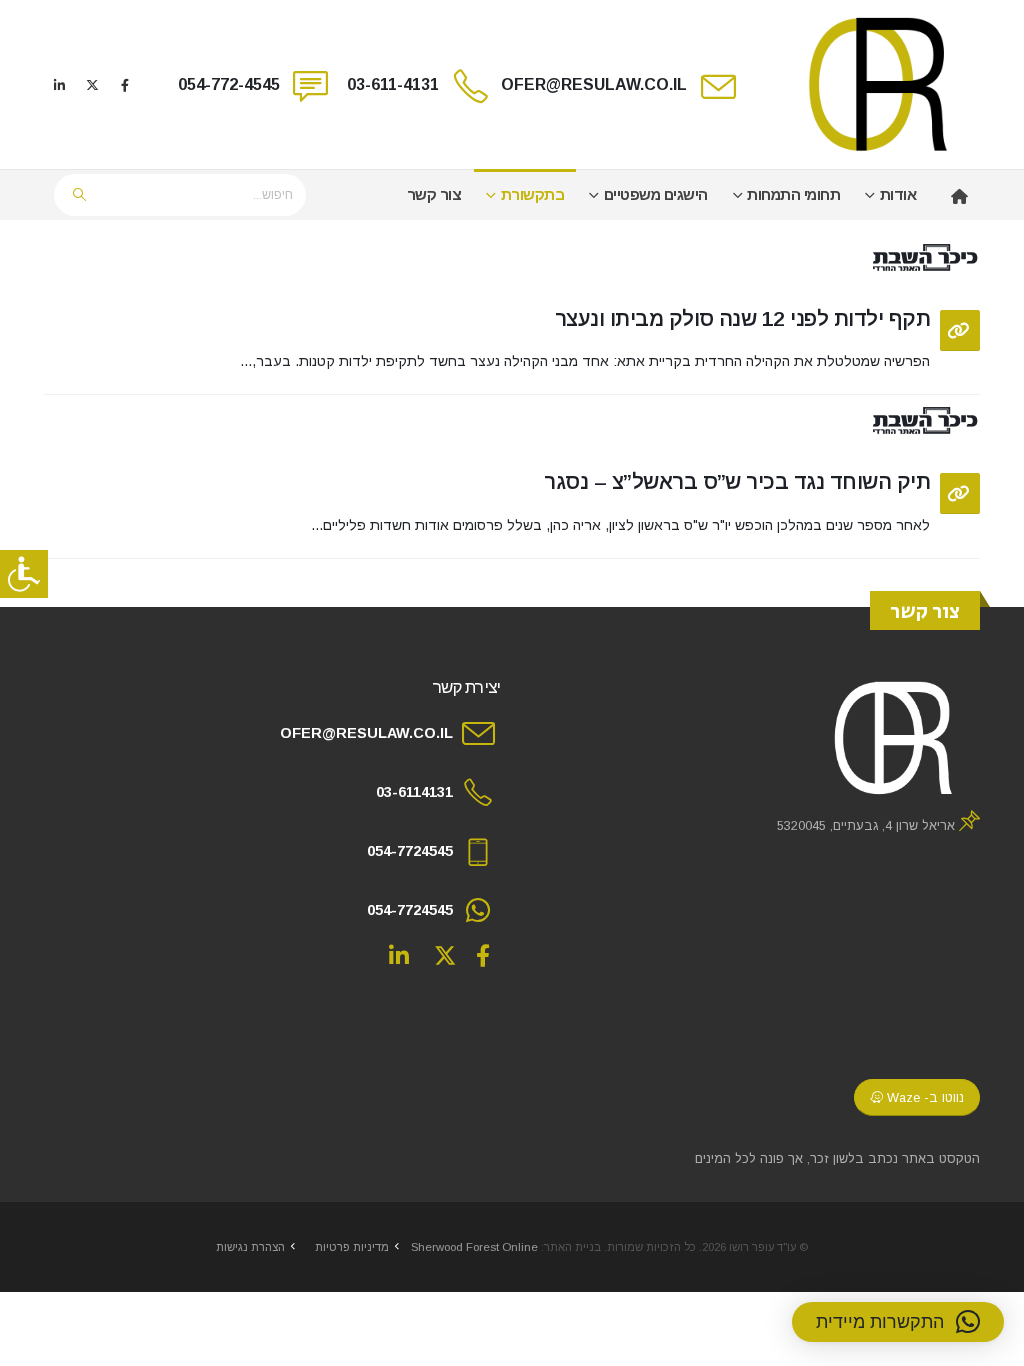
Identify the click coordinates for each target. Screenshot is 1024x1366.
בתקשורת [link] (533, 194)
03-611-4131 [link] (393, 84)
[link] (24, 574)
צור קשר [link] (434, 194)
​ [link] (954, 195)
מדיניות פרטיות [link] (352, 1247)
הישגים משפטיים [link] (656, 194)
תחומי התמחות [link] (793, 194)
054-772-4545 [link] (229, 84)
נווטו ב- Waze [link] (923, 1097)
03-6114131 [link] (414, 792)
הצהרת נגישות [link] (250, 1247)
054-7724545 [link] (410, 851)
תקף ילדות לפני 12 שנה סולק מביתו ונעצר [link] (742, 318)
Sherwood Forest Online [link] (474, 1247)
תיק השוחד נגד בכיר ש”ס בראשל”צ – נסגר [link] (737, 481)
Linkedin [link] (399, 955)
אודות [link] (898, 194)
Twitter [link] (445, 955)
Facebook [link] (483, 955)
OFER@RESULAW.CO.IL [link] (594, 84)
